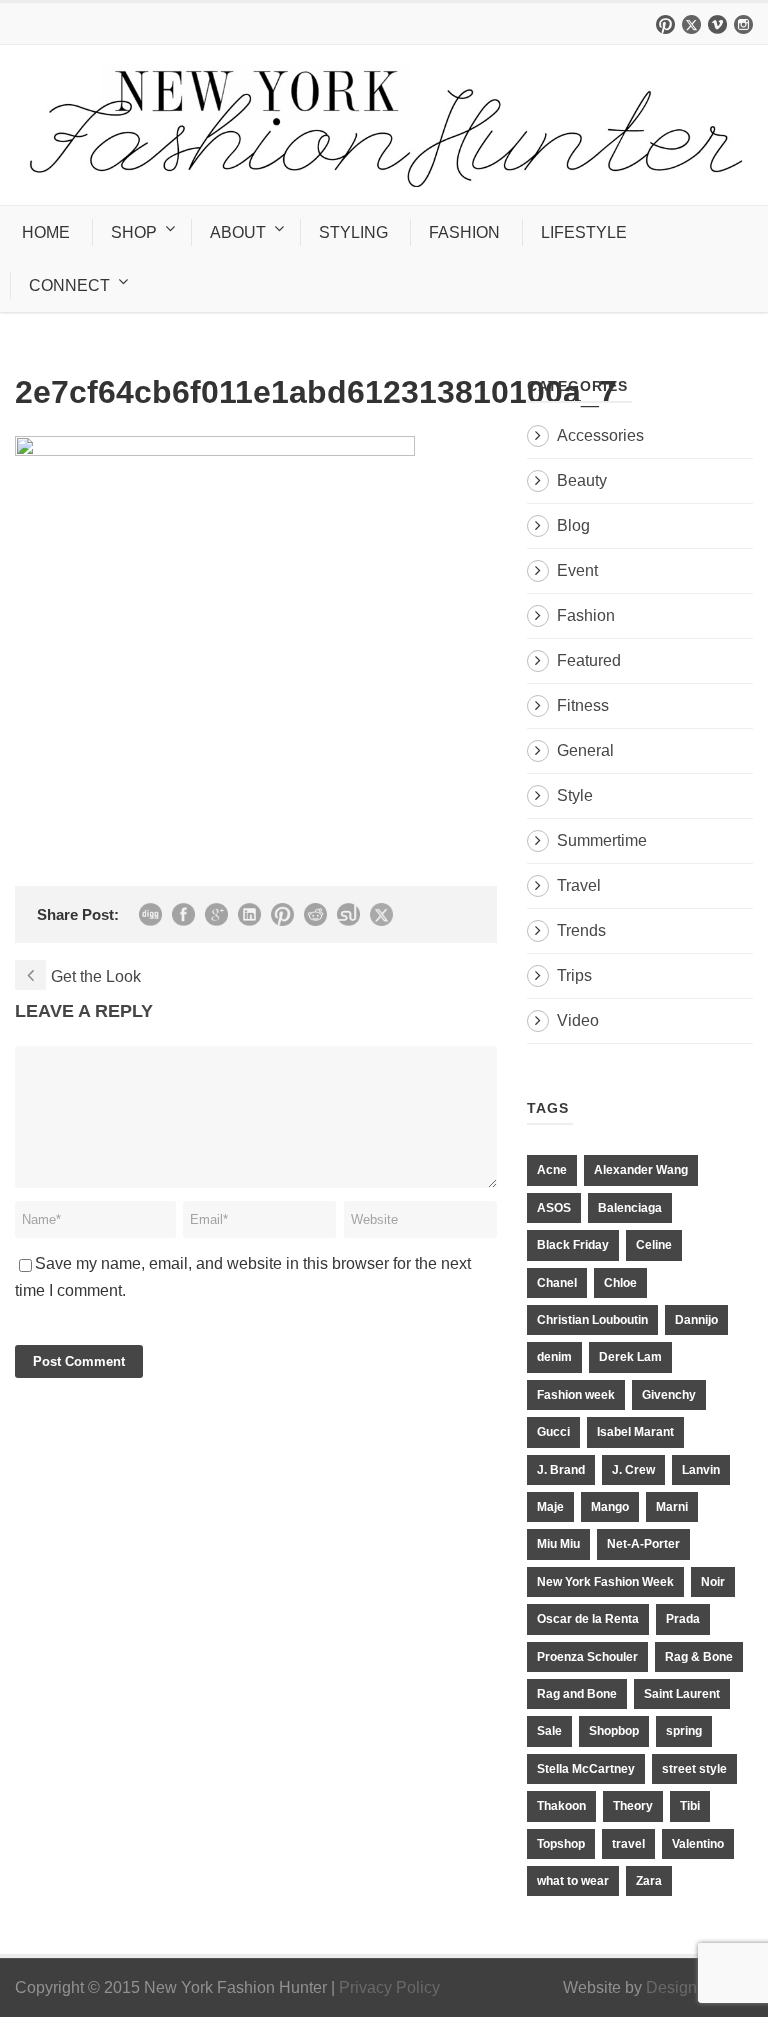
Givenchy (669, 1395)
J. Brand (561, 1470)
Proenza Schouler (587, 1657)
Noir (713, 1582)
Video (578, 1020)
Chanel (557, 1283)
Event (577, 570)
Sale (549, 1731)
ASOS (554, 1208)
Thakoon (561, 1806)
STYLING (353, 232)
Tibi (690, 1806)
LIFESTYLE (584, 232)
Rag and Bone (577, 1694)
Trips (574, 975)
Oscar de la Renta (588, 1619)
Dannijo (696, 1320)
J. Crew (633, 1470)
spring (684, 1731)
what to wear (573, 1881)
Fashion (586, 615)
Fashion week (576, 1395)
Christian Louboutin (592, 1320)
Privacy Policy (389, 1987)
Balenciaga (630, 1208)
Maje (550, 1507)
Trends (581, 930)
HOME (46, 232)
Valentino (698, 1844)
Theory (633, 1806)
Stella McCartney (586, 1769)
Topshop (561, 1844)
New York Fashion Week (605, 1582)
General (585, 750)
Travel (579, 885)
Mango (610, 1507)
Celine (654, 1245)
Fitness (583, 705)
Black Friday (573, 1245)
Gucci (553, 1432)
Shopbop (614, 1731)
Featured (589, 660)
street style (694, 1769)
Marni (672, 1507)
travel (628, 1844)
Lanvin (701, 1470)
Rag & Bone (699, 1657)
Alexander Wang (641, 1170)
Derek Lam (630, 1357)
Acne (552, 1170)
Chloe (620, 1283)
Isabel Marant (635, 1432)
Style (575, 795)
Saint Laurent (682, 1694)
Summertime (602, 840)
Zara (649, 1881)
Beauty (582, 480)
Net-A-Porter (643, 1544)
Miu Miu (558, 1544)
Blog (573, 525)
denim (554, 1357)
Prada (683, 1619)
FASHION (464, 232)
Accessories (600, 435)
